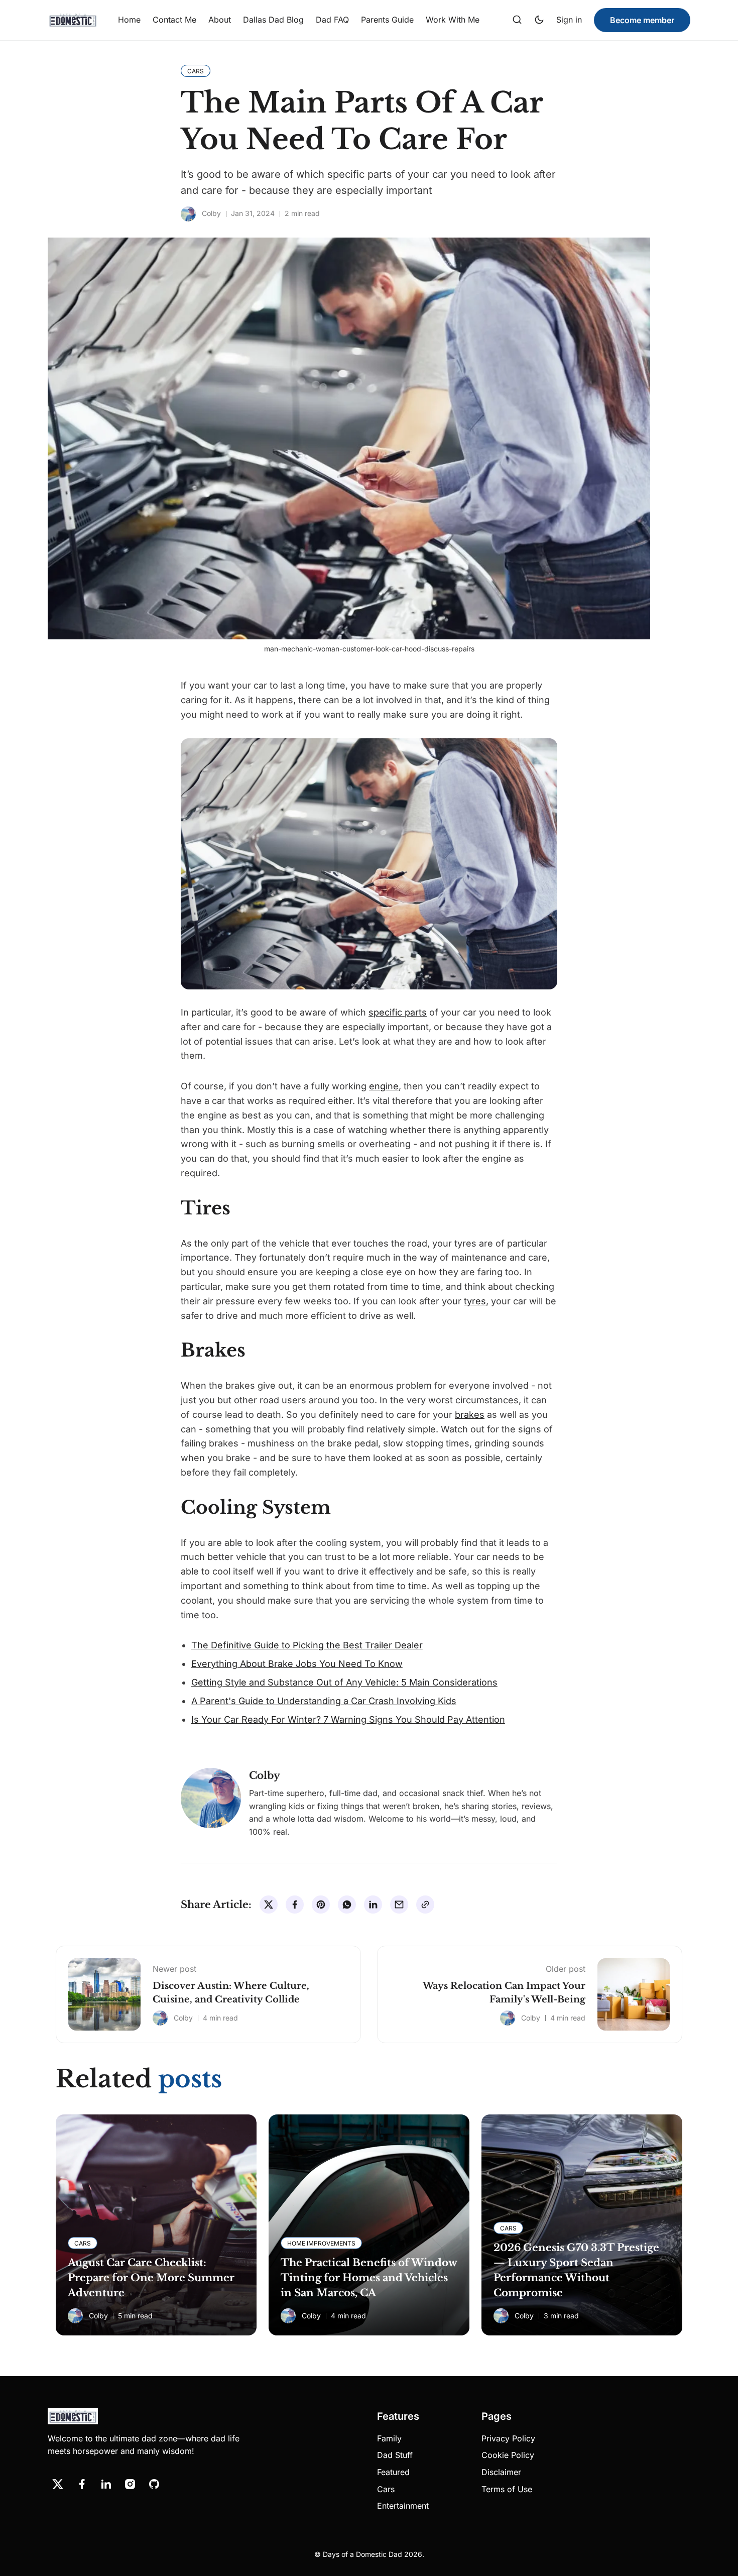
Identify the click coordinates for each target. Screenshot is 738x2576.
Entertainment (403, 2506)
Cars (386, 2489)
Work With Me (453, 20)
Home (129, 20)
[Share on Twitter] (269, 1905)
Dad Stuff (395, 2455)
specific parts (398, 1012)
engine (384, 1086)
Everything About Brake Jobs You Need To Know (297, 1664)
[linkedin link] (106, 2484)
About (220, 20)
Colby (211, 213)
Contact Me (174, 20)
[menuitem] (129, 20)
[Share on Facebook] (295, 1905)
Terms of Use (507, 2489)
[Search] (517, 20)
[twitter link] (58, 2484)
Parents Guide (387, 20)
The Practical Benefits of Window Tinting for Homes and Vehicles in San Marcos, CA (369, 2278)
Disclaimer (501, 2472)
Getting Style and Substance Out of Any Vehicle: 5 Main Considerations (344, 1682)
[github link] (154, 2484)
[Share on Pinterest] (321, 1905)
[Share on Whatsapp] (347, 1905)
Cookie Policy (508, 2455)
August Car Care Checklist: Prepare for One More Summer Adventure (151, 2278)
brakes (470, 1415)
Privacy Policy (508, 2438)
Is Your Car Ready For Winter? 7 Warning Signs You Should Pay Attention (348, 1719)
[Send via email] (399, 1905)
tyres (475, 1301)
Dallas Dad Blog (273, 20)
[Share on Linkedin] (373, 1905)
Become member (642, 20)
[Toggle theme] (539, 20)
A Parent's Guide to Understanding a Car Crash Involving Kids (324, 1701)
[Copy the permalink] (425, 1905)
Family (389, 2438)
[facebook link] (82, 2484)
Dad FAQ (332, 20)
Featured (393, 2472)
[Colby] (188, 214)
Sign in (569, 20)
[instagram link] (130, 2484)
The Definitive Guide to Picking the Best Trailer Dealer (307, 1645)
